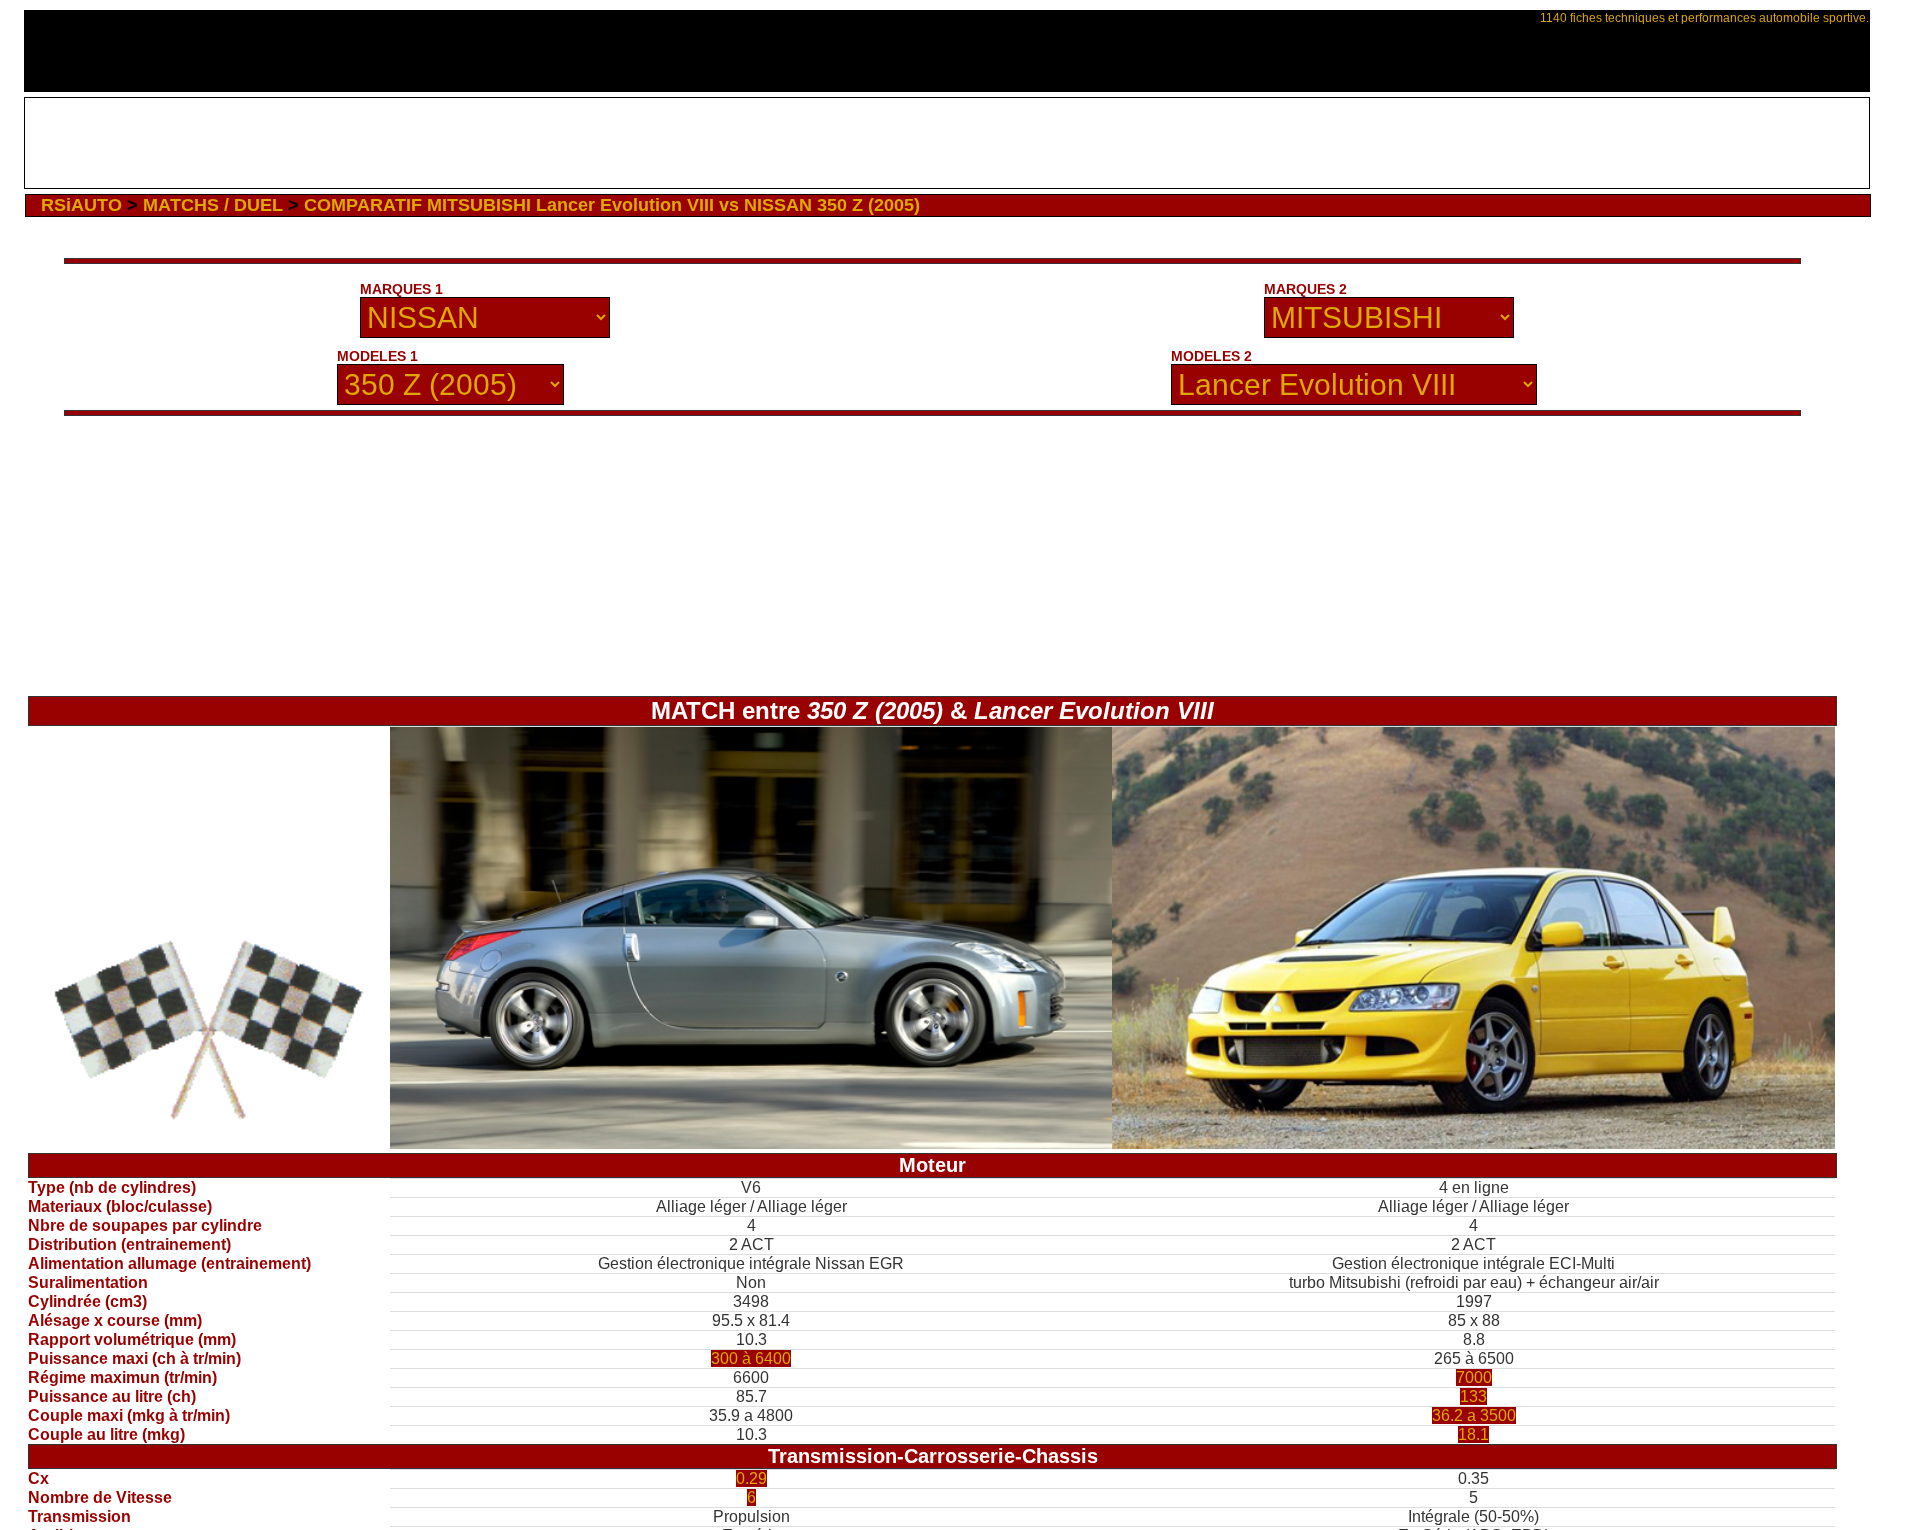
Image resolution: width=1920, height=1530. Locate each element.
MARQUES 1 (401, 289)
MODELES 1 (377, 356)
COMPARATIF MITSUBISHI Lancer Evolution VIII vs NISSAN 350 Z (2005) (612, 205)
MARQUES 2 (1305, 289)
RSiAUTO (81, 205)
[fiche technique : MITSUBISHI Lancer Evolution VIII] (1473, 1143)
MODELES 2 (1211, 356)
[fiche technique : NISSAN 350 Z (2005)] (751, 1143)
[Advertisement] (947, 143)
